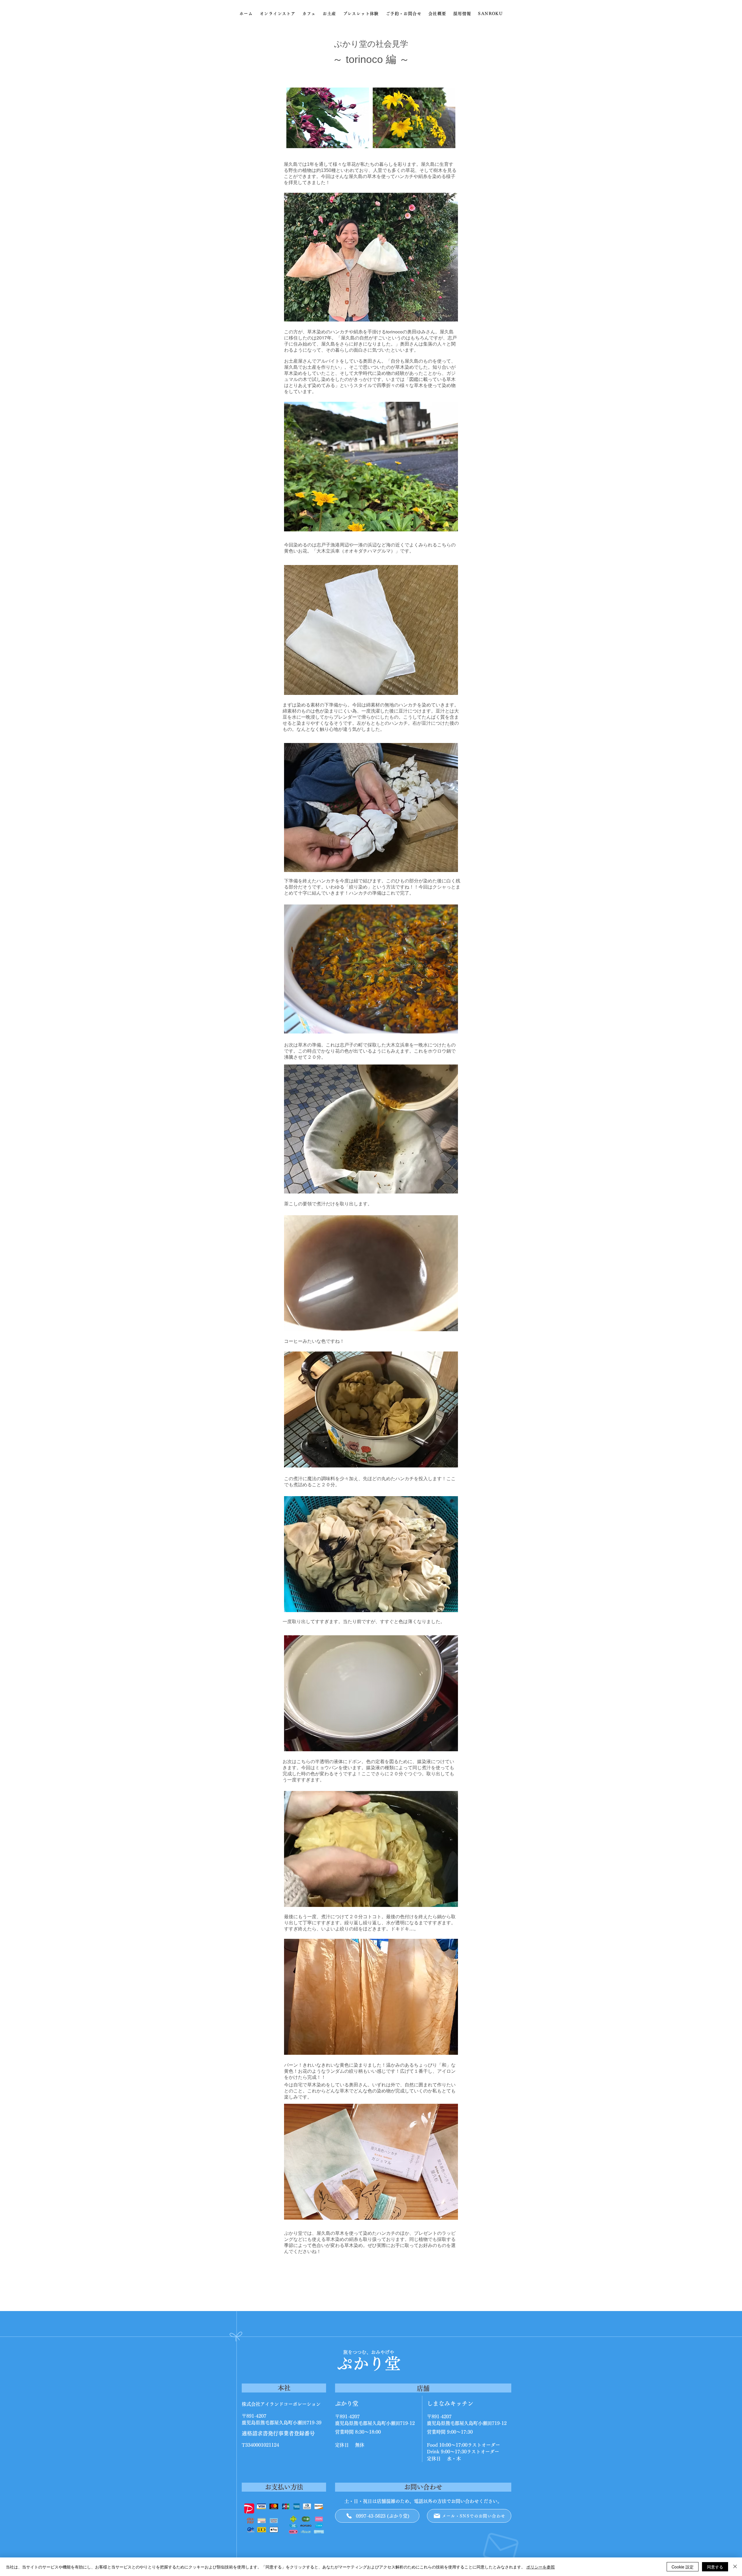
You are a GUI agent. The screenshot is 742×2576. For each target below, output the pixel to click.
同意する (715, 2567)
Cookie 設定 (683, 2567)
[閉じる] (735, 2567)
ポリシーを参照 (541, 2567)
